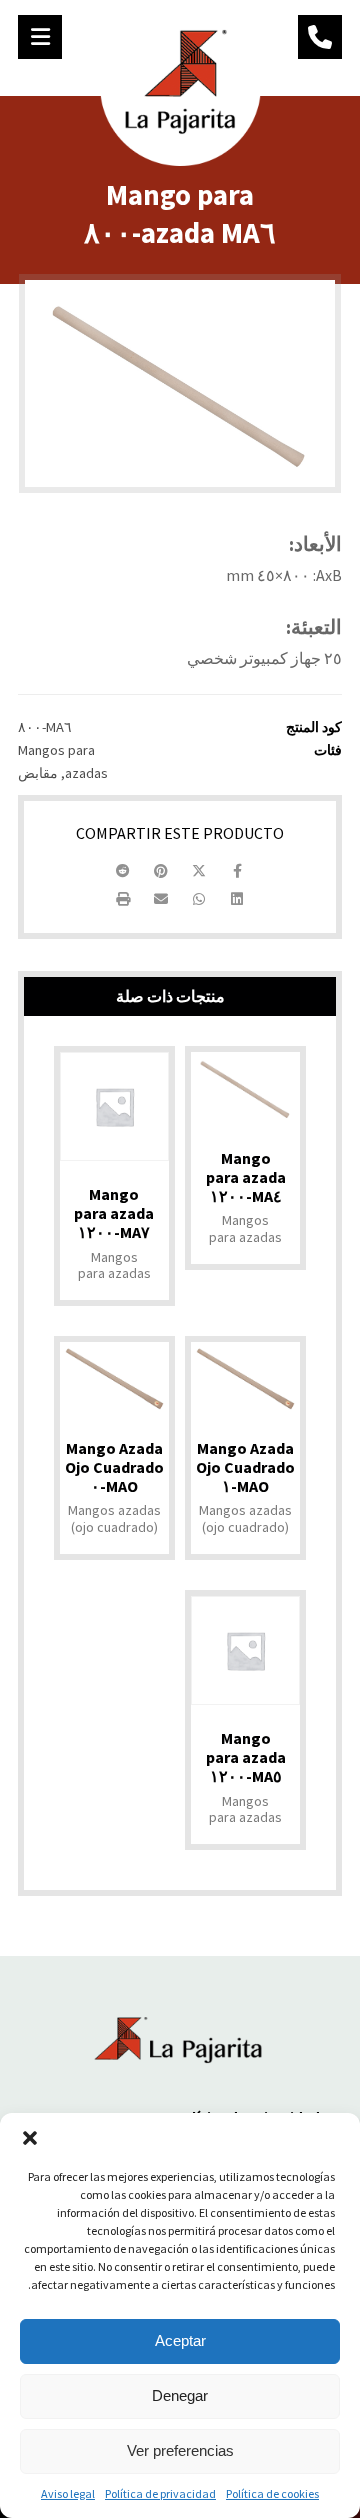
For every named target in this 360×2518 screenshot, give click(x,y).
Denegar (180, 2395)
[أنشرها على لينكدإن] (237, 899)
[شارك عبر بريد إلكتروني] (161, 899)
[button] (30, 2138)
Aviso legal (68, 2493)
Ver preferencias (180, 2450)
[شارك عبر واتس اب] (199, 899)
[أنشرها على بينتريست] (161, 871)
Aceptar (180, 2340)
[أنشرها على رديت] (123, 871)
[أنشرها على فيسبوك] (237, 871)
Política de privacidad (160, 2493)
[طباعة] (123, 899)
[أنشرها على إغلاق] (199, 871)
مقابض (38, 773)
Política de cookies (272, 2493)
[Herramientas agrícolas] (180, 85)
